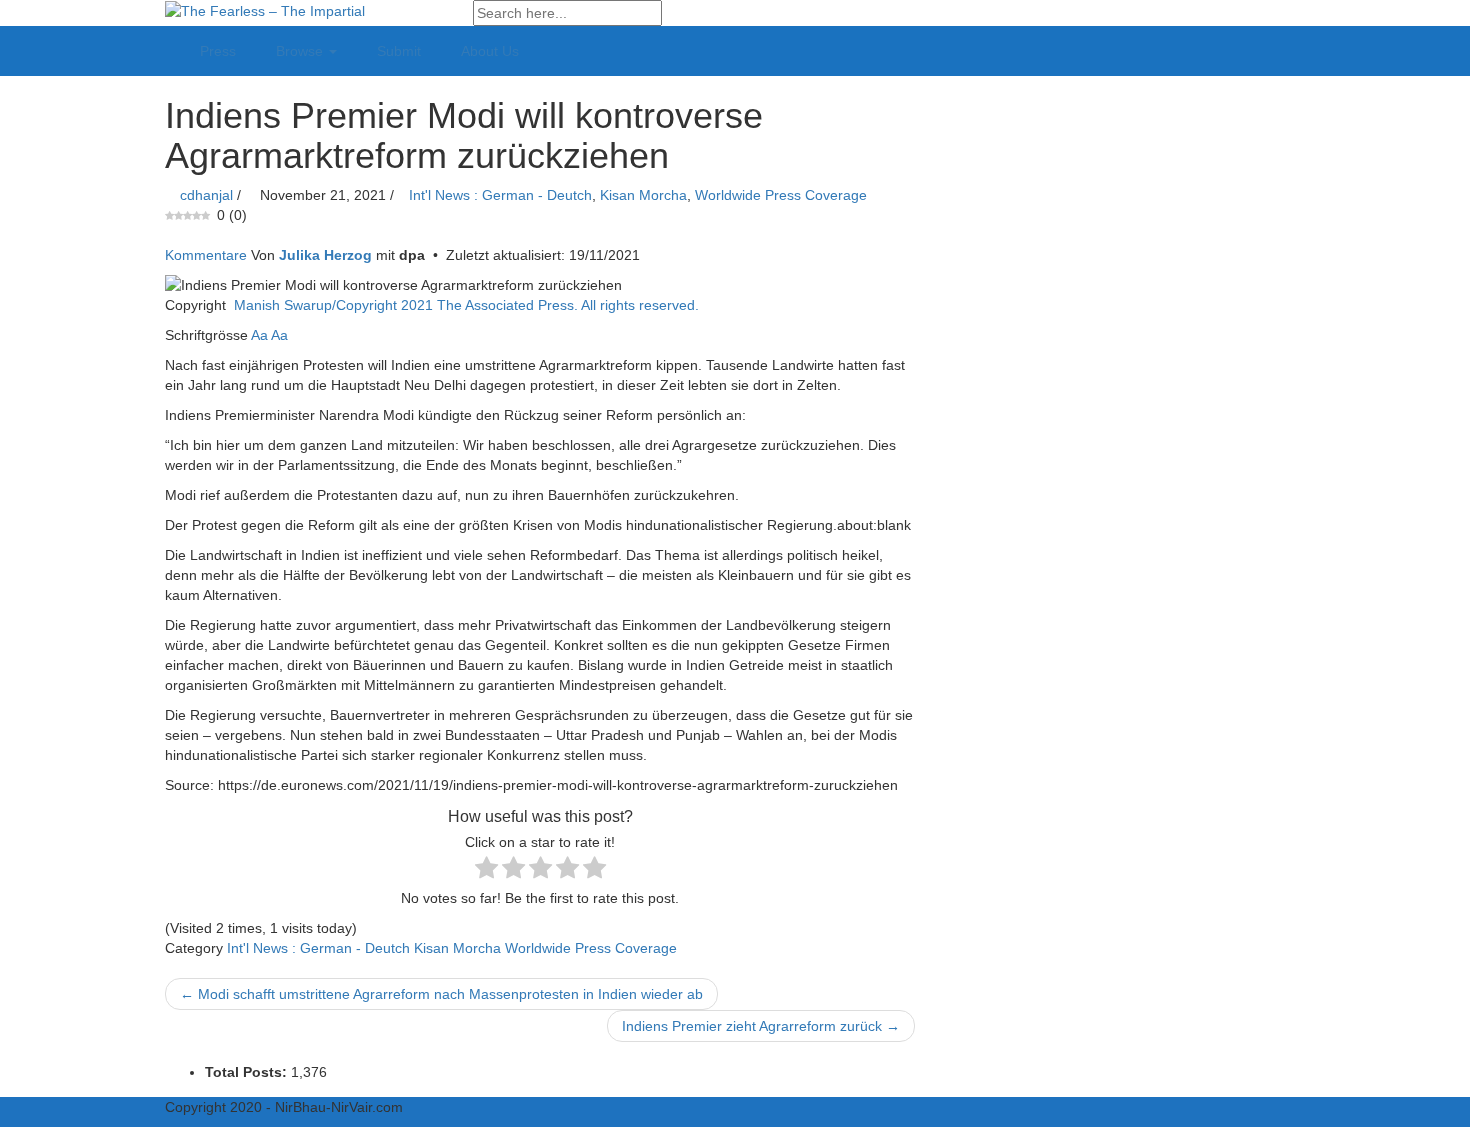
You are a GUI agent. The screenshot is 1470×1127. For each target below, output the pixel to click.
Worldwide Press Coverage (781, 195)
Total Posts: (248, 1072)
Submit (399, 51)
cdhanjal (206, 195)
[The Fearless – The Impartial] (265, 10)
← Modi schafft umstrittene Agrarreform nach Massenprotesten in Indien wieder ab (441, 994)
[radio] (486, 870)
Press (218, 51)
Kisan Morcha (643, 195)
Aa (259, 335)
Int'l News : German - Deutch (500, 195)
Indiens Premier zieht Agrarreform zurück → (761, 1026)
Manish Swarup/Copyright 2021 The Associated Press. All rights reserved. (466, 305)
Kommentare (206, 255)
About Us (490, 51)
